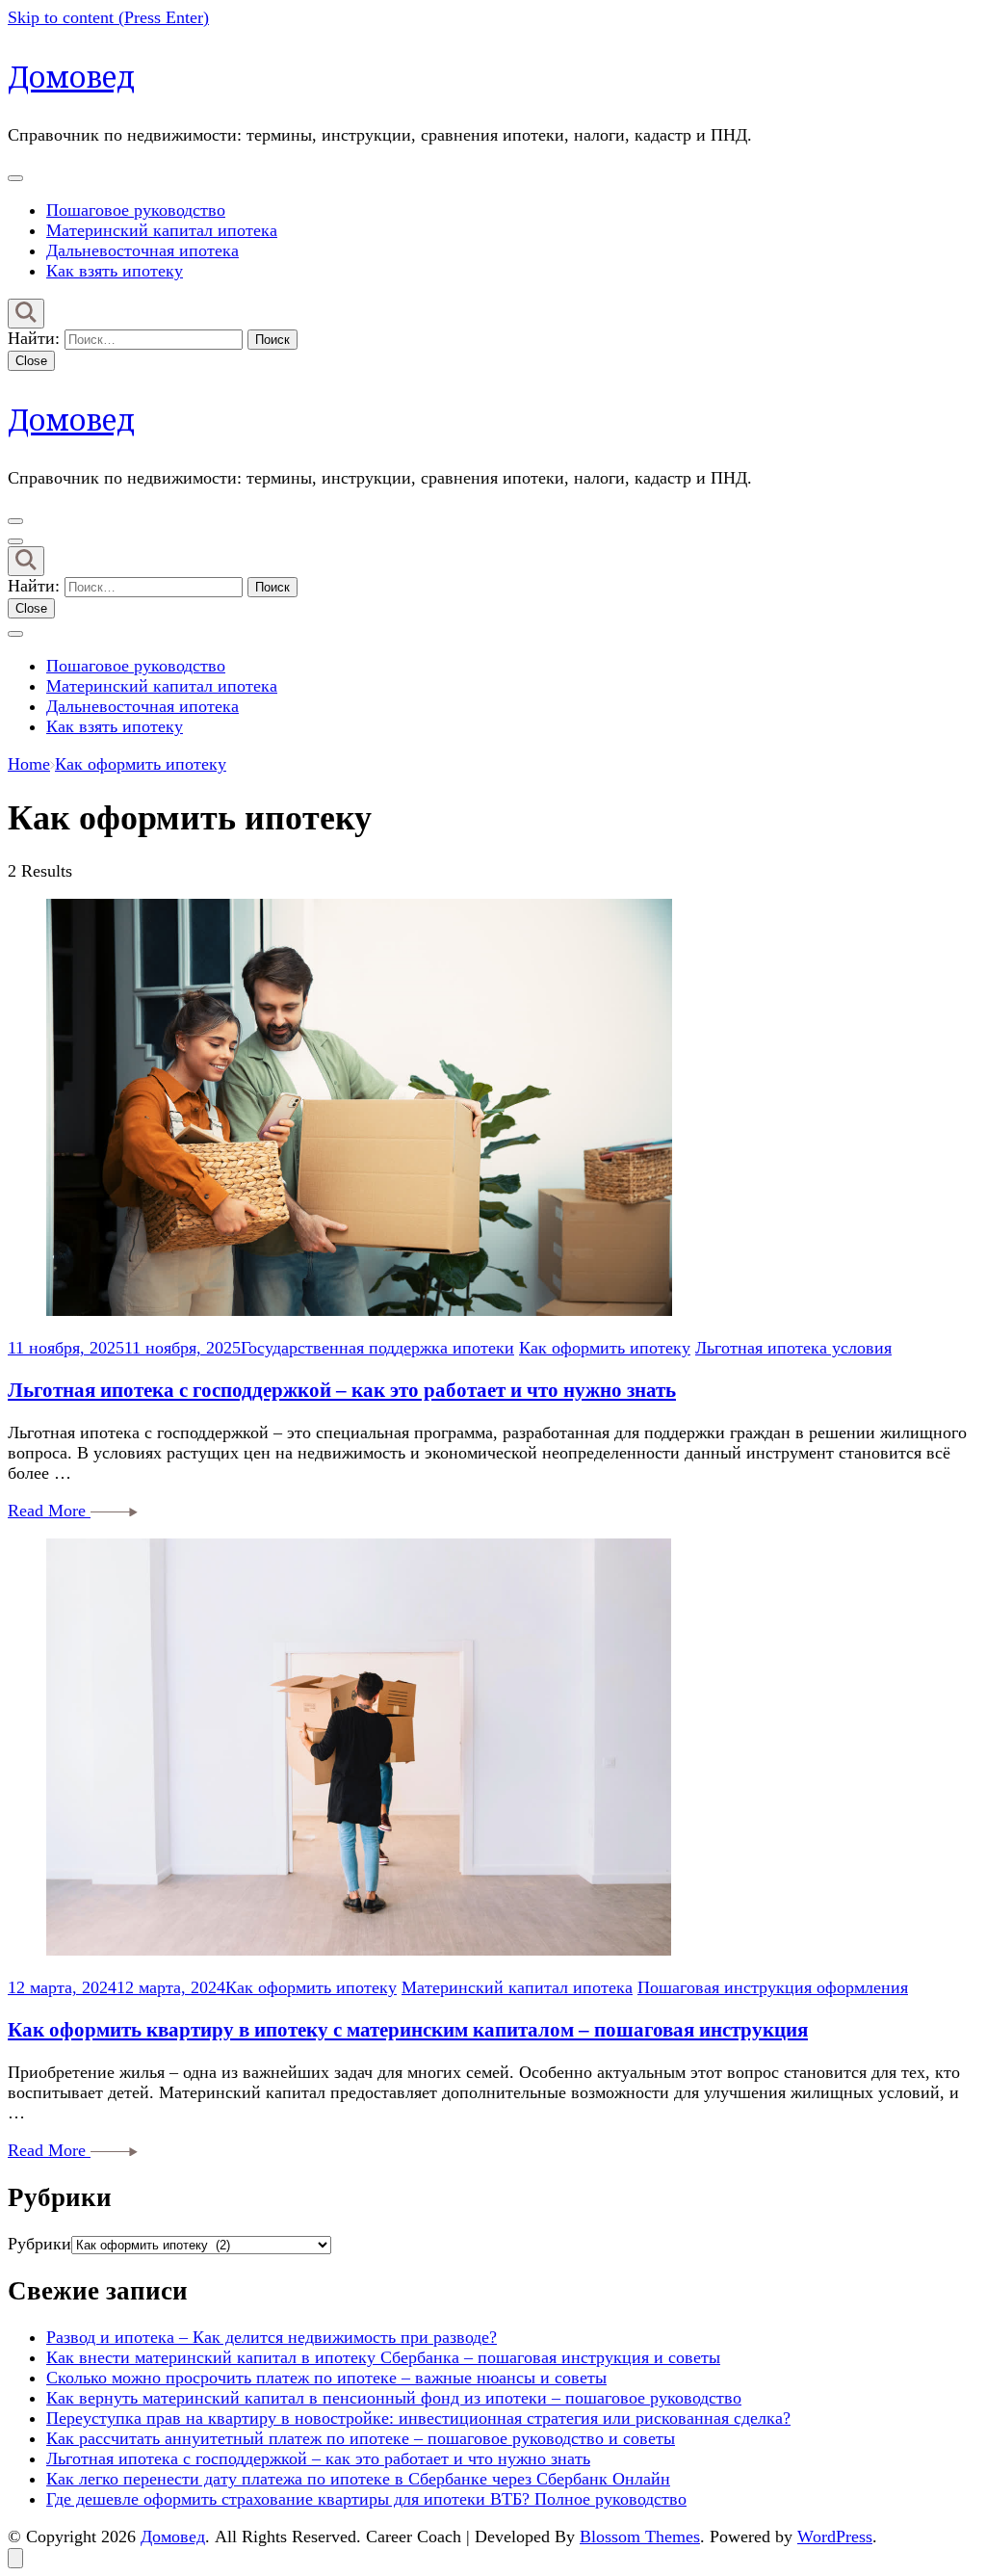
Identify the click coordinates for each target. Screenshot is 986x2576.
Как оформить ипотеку (605, 1348)
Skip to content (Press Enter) (108, 17)
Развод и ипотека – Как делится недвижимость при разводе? (272, 2337)
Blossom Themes (640, 2537)
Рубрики (39, 2244)
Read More (49, 1511)
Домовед (71, 77)
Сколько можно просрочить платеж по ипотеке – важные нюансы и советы (326, 2378)
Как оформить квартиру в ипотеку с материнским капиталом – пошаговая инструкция (408, 2030)
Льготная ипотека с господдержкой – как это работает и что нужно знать (342, 1390)
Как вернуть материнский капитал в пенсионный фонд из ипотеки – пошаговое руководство (394, 2398)
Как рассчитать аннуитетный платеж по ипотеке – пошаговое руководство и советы (361, 2438)
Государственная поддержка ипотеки (377, 1348)
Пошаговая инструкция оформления (773, 1987)
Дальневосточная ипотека (143, 250)
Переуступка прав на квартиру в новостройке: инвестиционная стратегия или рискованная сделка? (418, 2418)
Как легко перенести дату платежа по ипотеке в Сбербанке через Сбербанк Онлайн (358, 2479)
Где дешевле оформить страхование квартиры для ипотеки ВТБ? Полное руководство (366, 2499)
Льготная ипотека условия (793, 1348)
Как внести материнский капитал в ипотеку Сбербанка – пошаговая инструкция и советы (383, 2357)
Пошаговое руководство (136, 210)
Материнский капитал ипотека (162, 230)
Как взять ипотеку (115, 271)
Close (31, 361)
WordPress (835, 2537)
